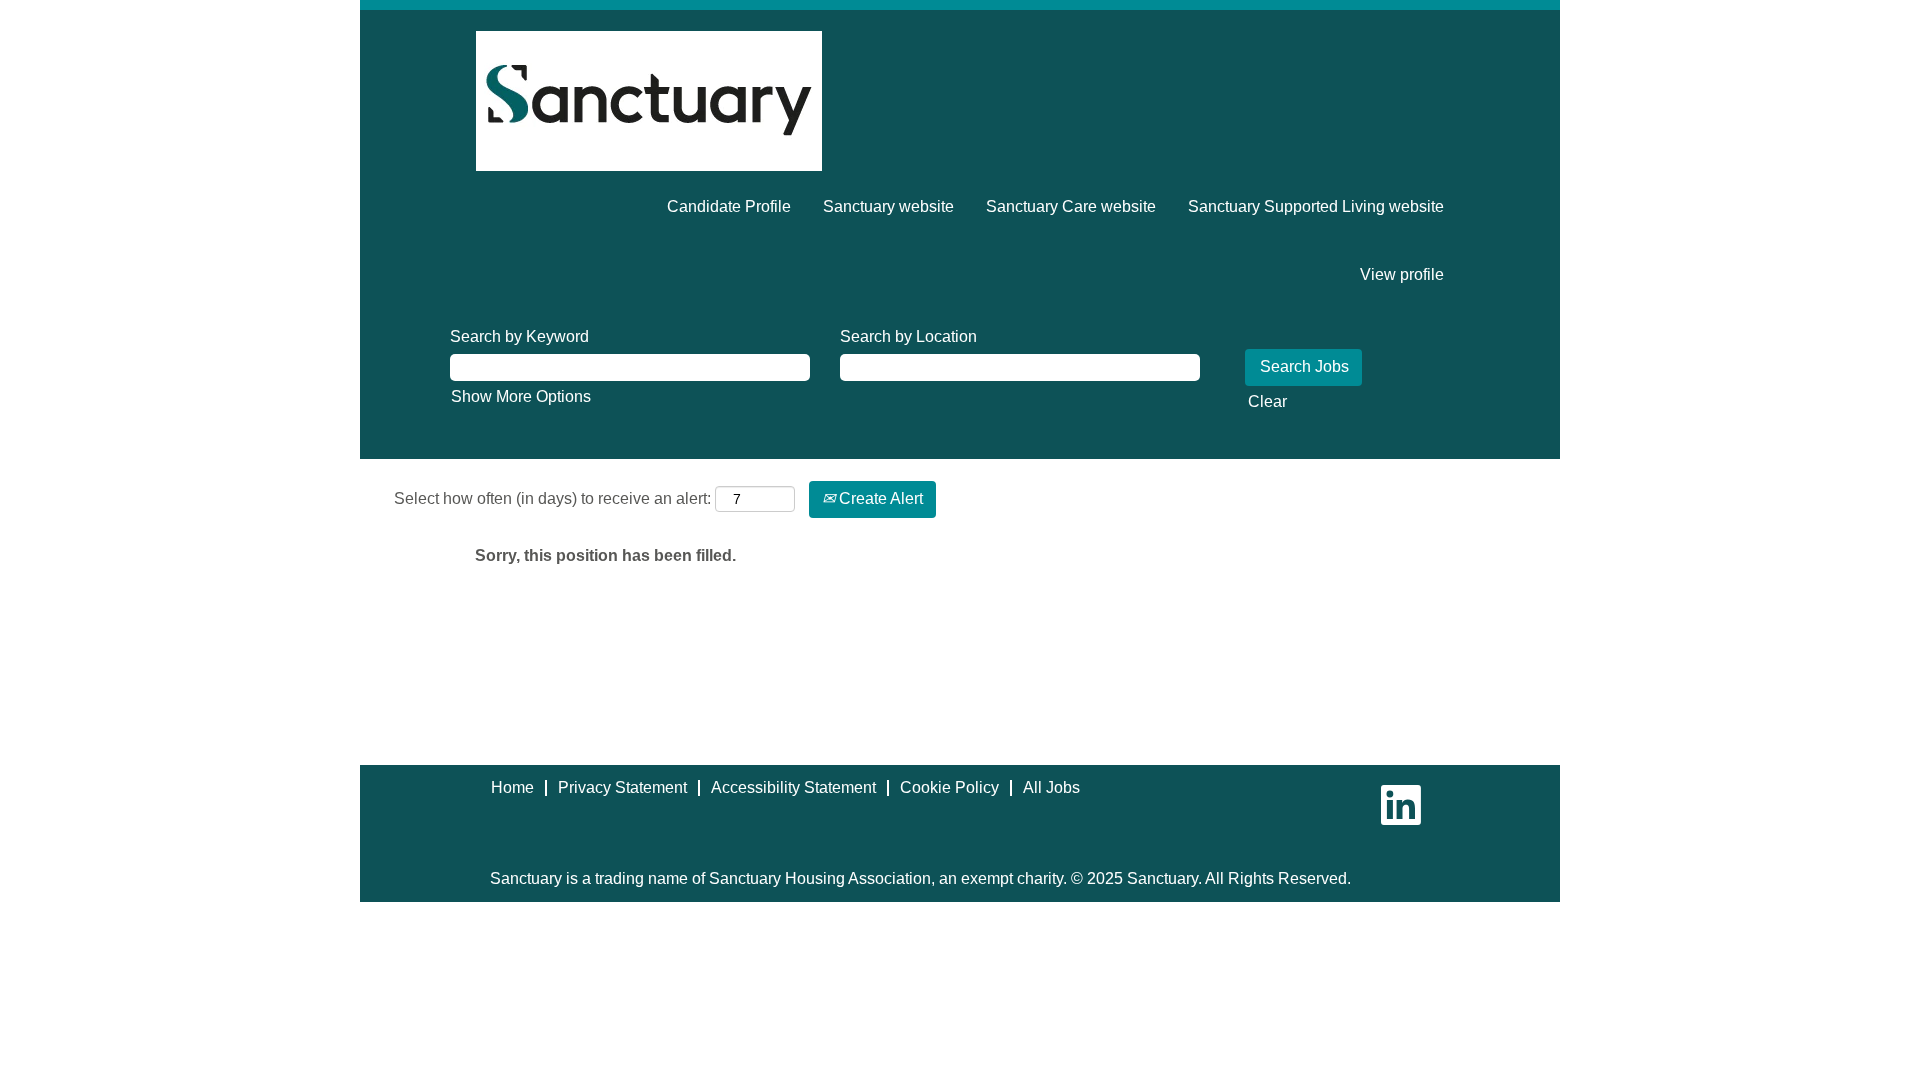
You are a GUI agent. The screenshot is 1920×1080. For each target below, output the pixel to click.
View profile (1402, 274)
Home (512, 787)
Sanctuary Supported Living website (1316, 206)
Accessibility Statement (793, 787)
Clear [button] (1267, 401)
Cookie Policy (949, 787)
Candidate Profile (729, 206)
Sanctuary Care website (1071, 206)
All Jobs (1051, 787)
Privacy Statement (622, 787)
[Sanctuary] (649, 101)
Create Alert (879, 498)
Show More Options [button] (521, 396)
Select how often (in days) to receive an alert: (552, 498)
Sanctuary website (888, 206)
